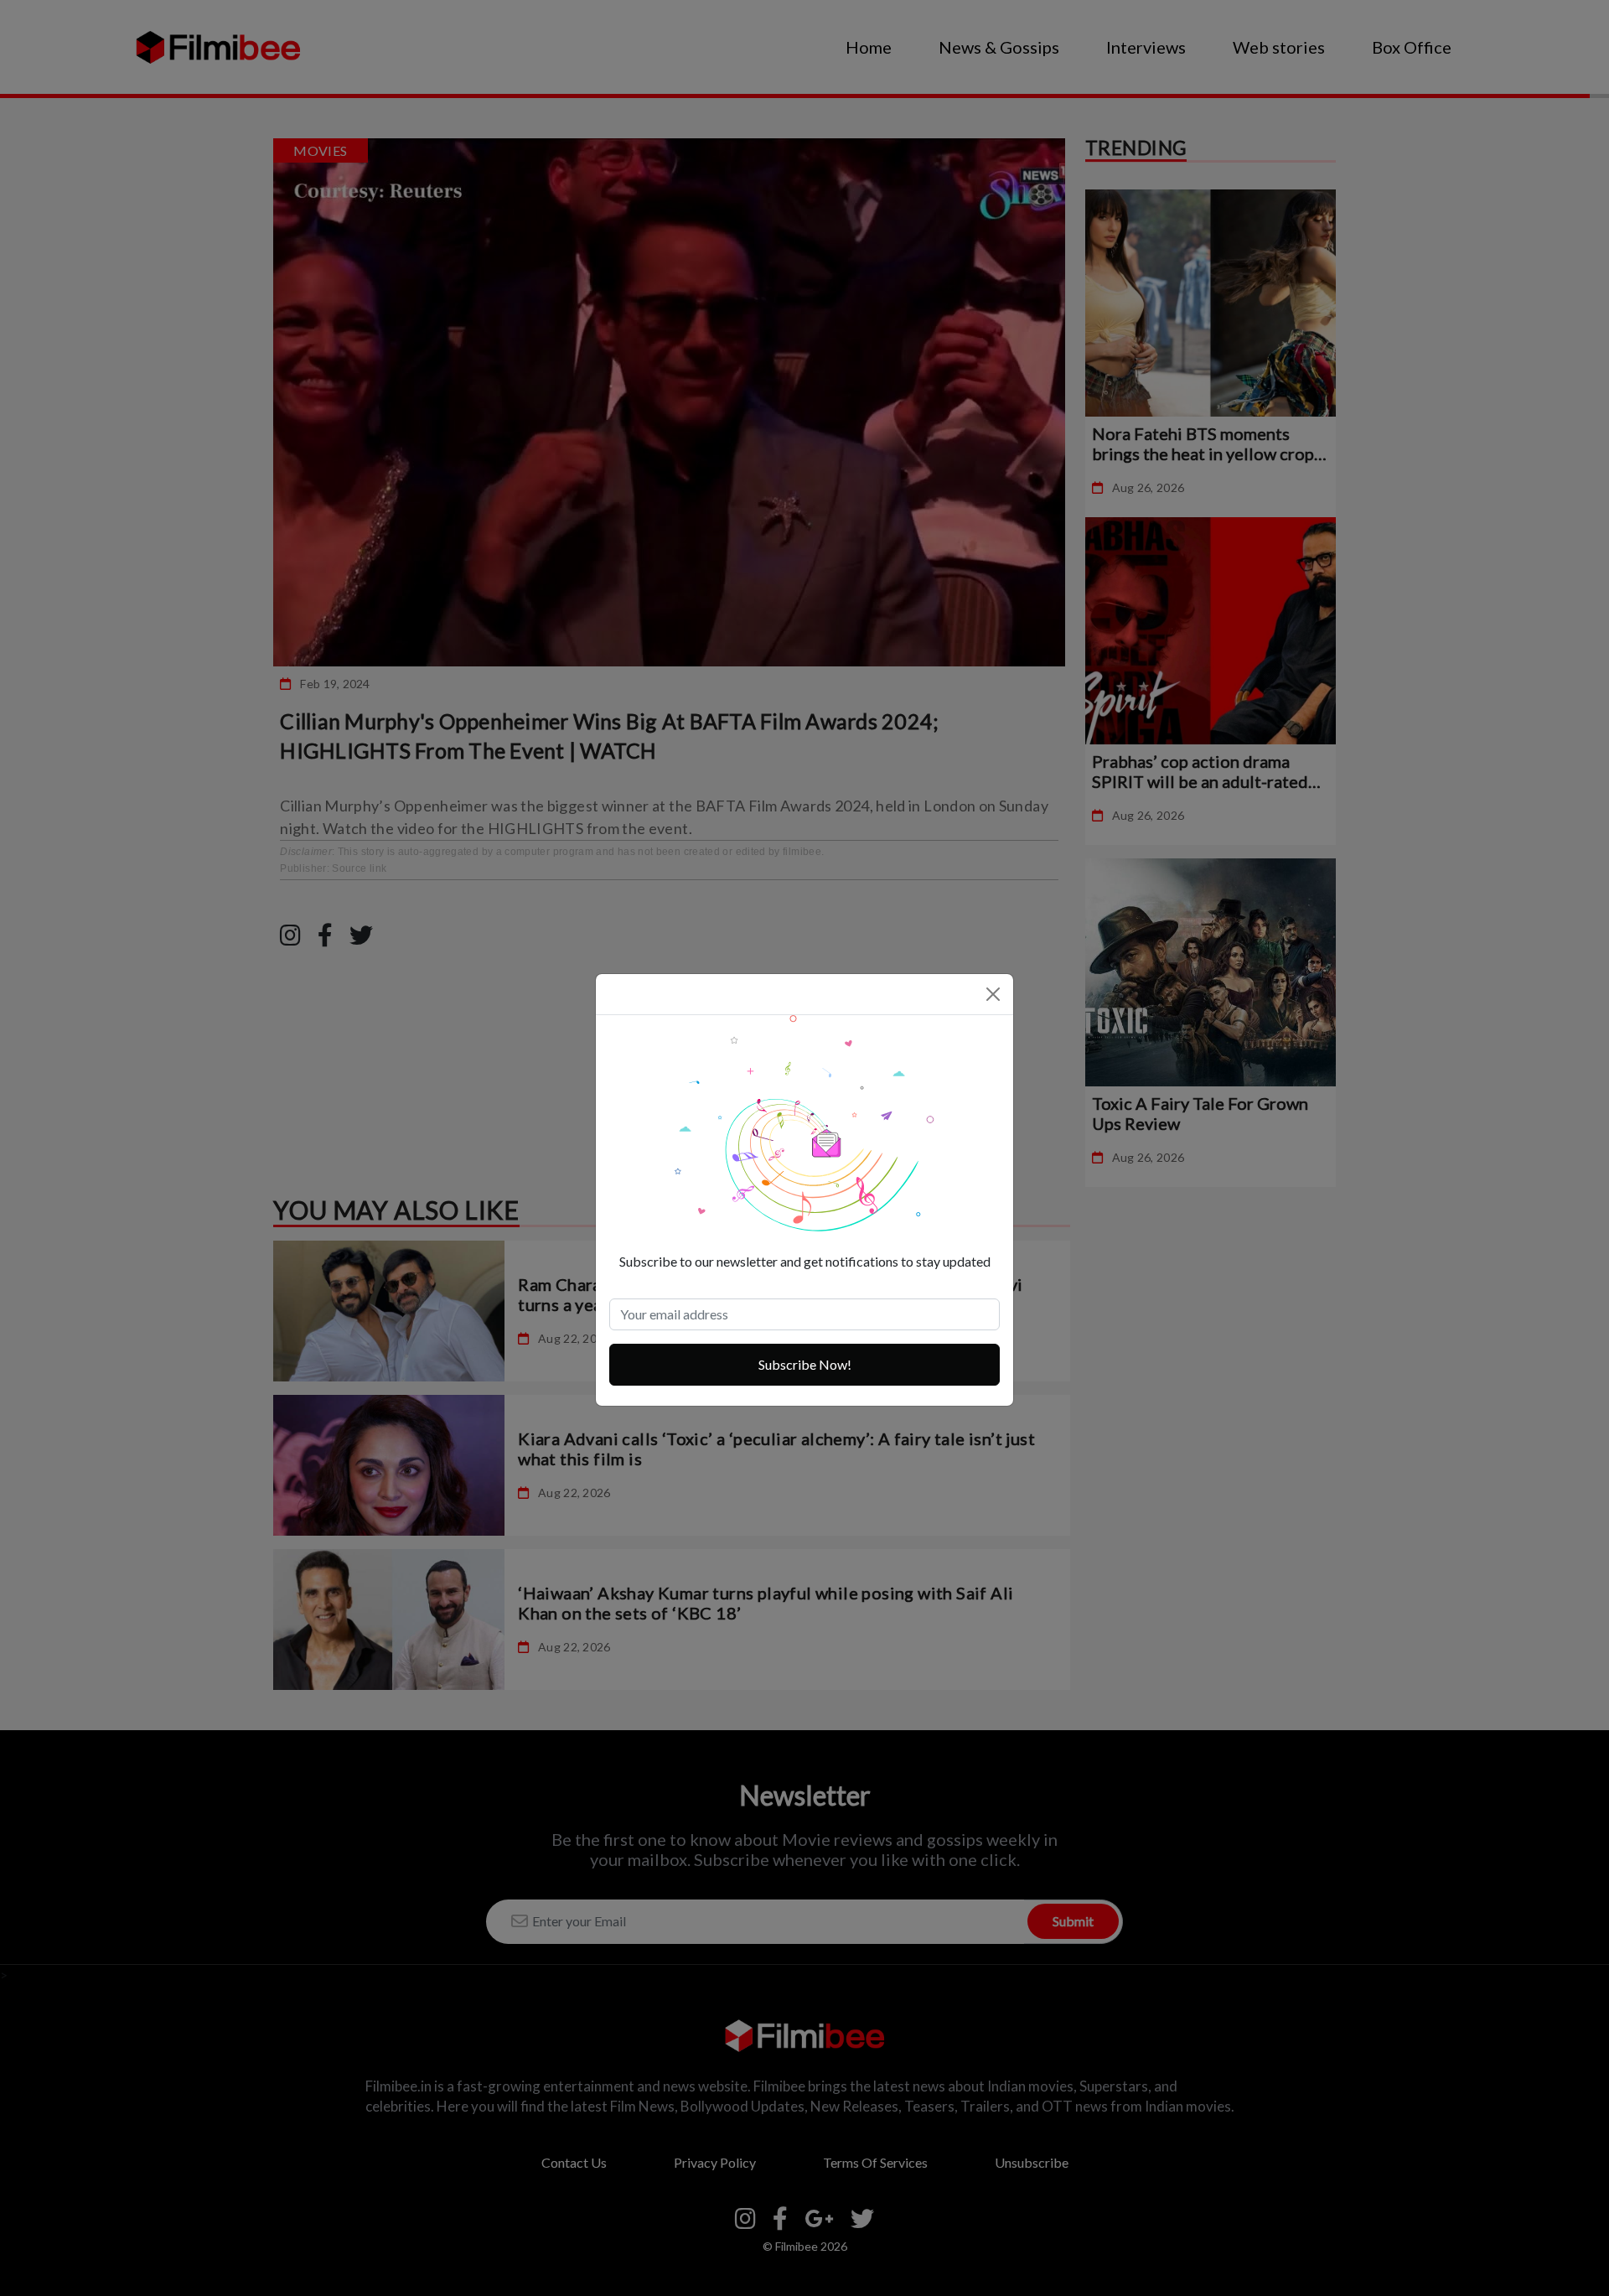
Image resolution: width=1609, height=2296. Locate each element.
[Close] (993, 994)
